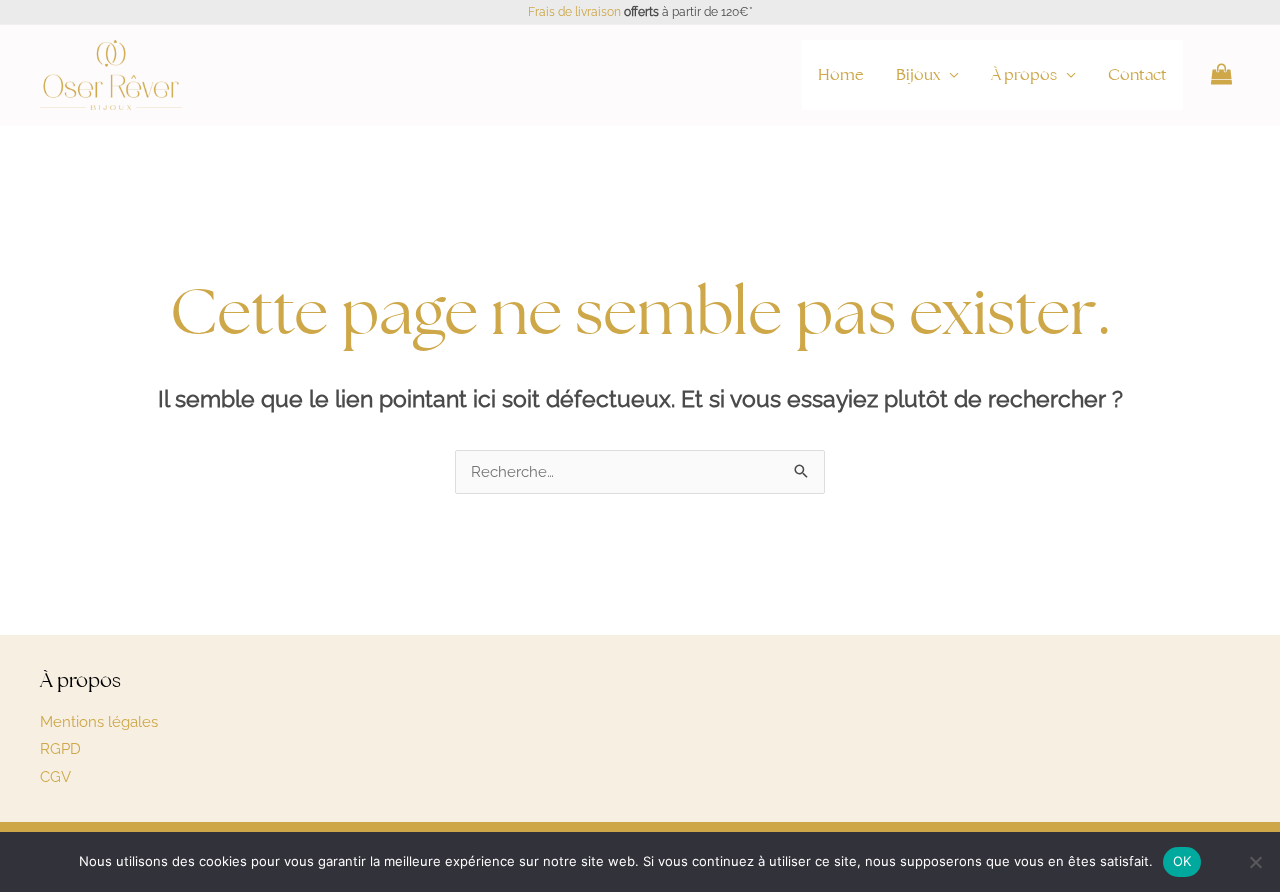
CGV (55, 777)
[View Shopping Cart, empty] (1221, 75)
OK (1182, 861)
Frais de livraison (574, 12)
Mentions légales (99, 722)
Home (841, 74)
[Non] (1255, 862)
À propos (1024, 74)
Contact (1137, 74)
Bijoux (918, 74)
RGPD (60, 749)
